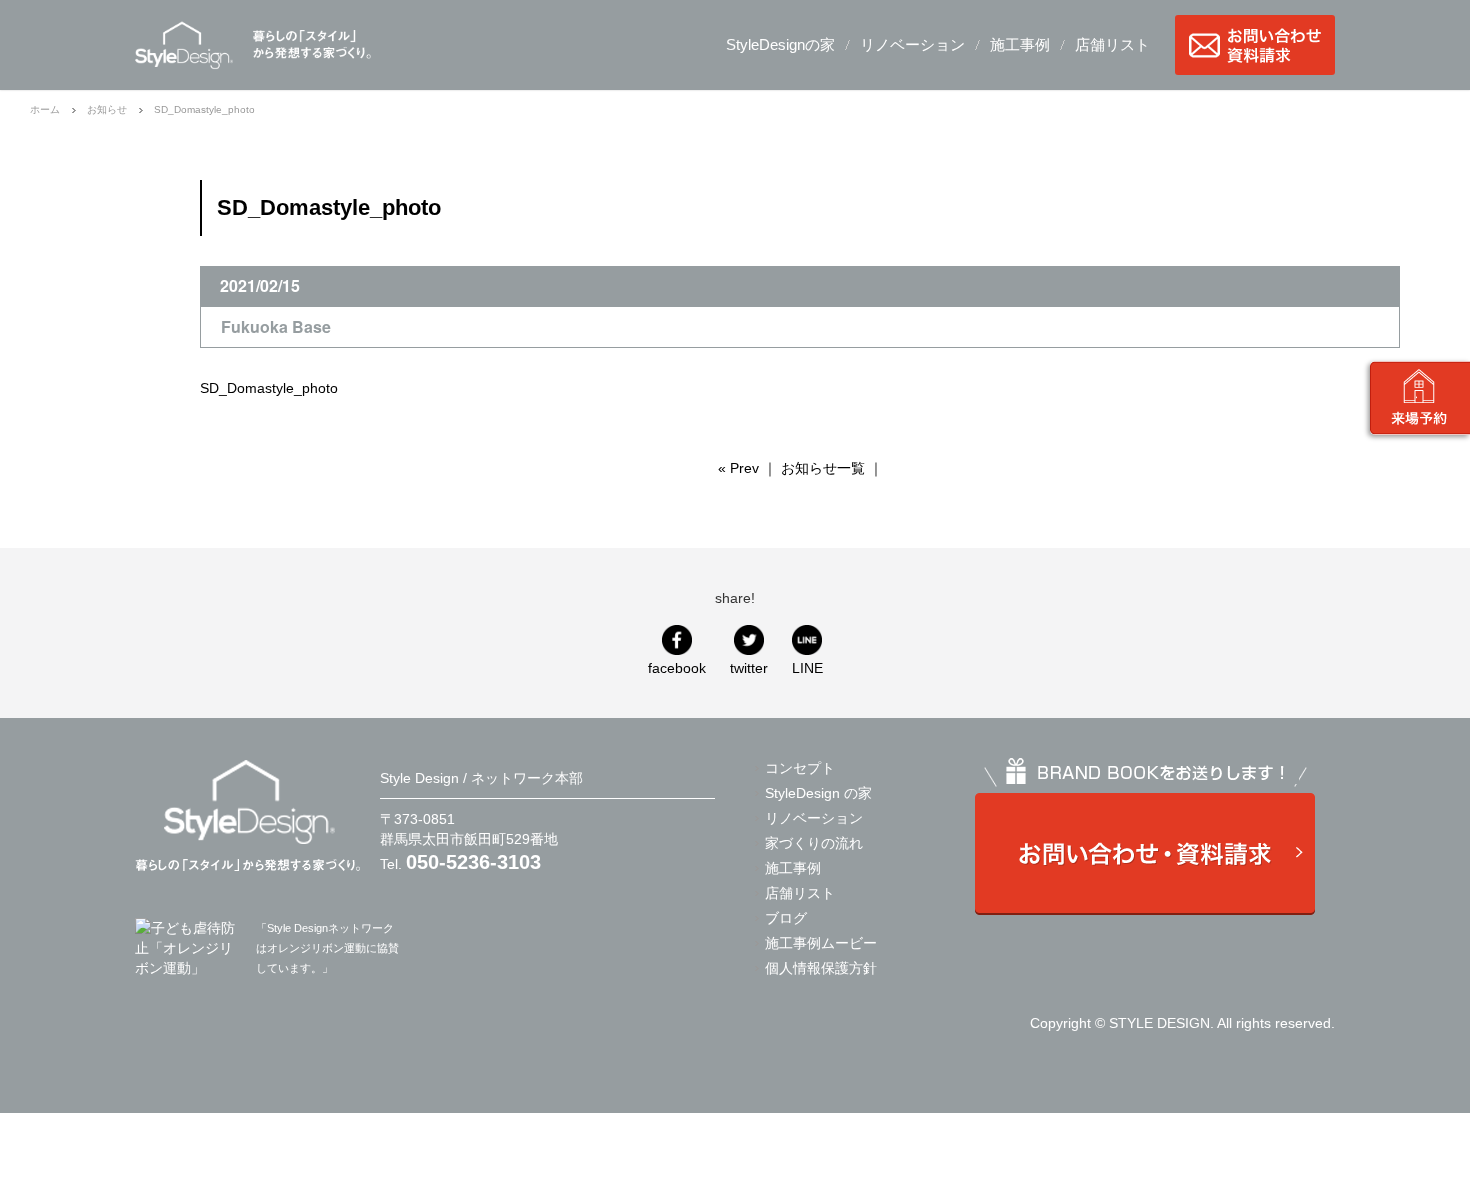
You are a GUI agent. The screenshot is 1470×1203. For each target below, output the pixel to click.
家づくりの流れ (814, 843)
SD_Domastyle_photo (269, 388)
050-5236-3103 (473, 862)
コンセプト (800, 768)
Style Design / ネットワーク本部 (184, 45)
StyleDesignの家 (780, 44)
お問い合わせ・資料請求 (1255, 45)
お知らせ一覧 (823, 468)
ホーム (45, 109)
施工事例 (1020, 44)
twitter (749, 668)
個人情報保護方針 (821, 968)
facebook (677, 668)
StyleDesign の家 (818, 793)
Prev (744, 468)
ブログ (786, 918)
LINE (807, 668)
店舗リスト (1112, 44)
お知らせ (107, 109)
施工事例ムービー (821, 943)
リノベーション (912, 44)
